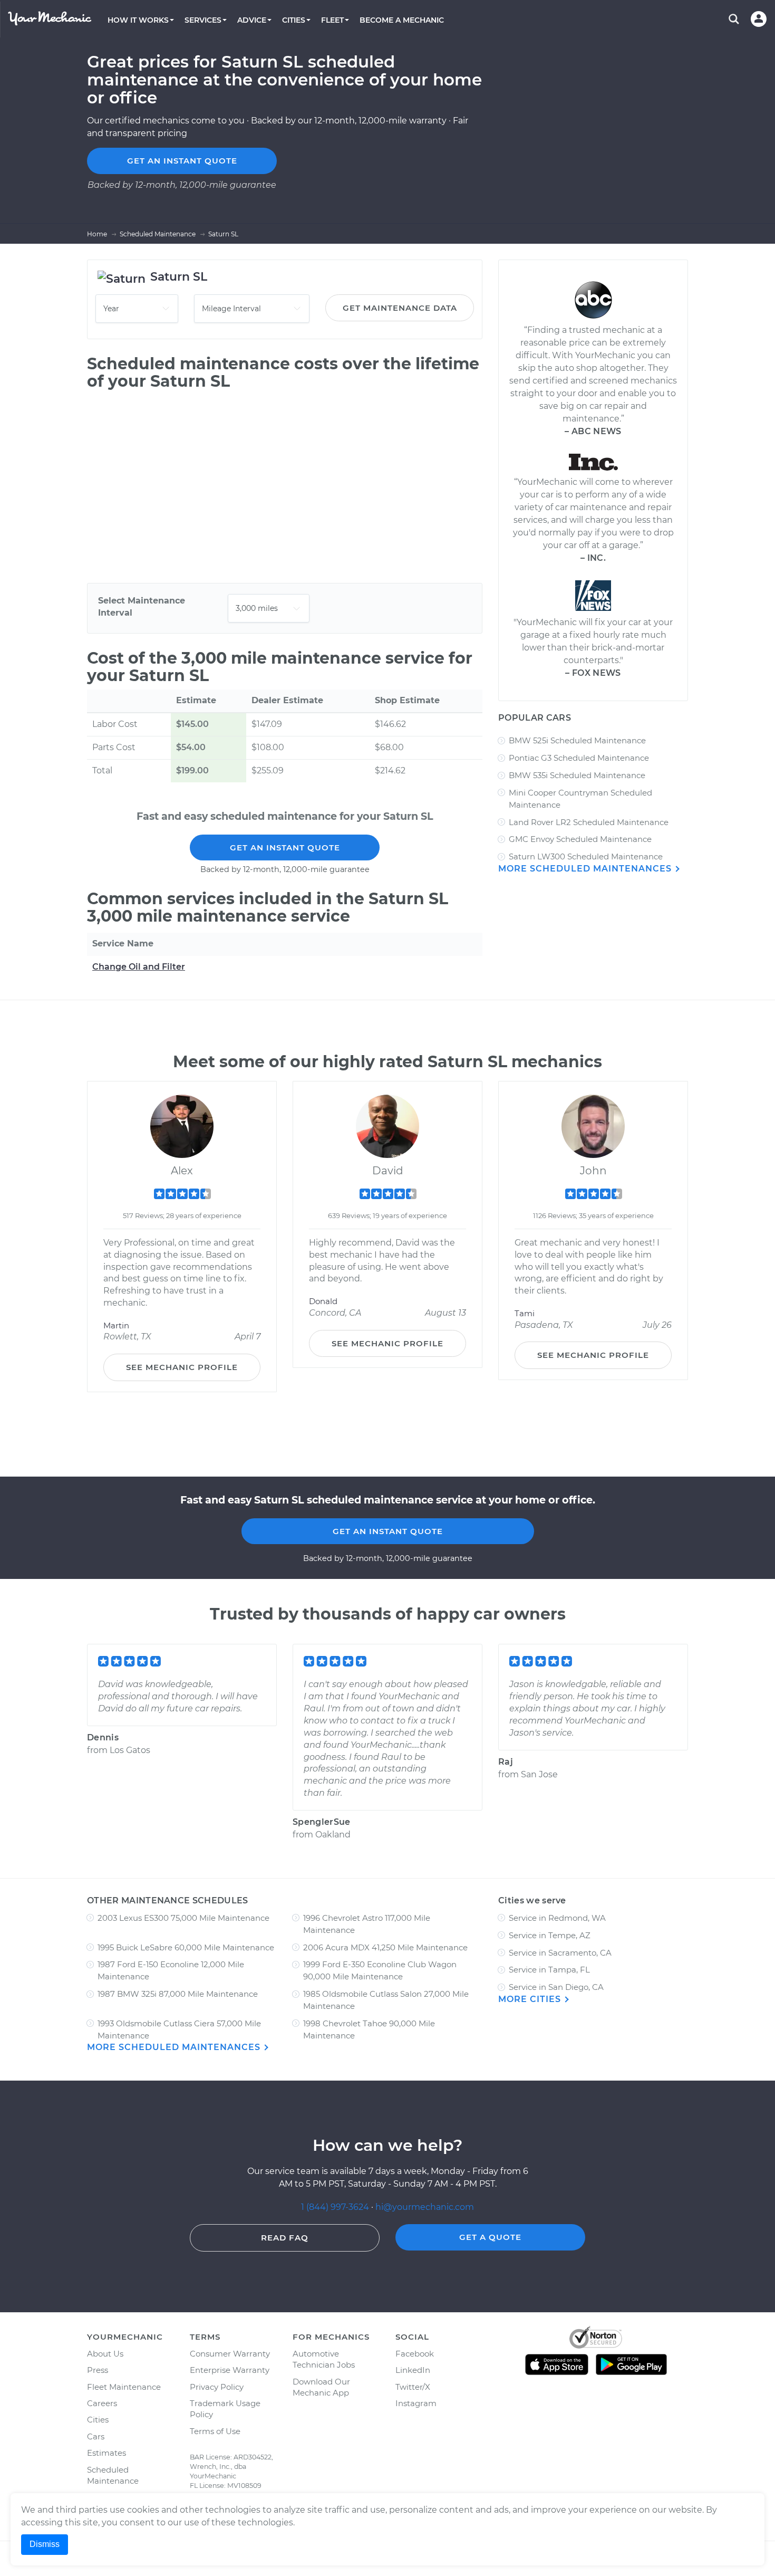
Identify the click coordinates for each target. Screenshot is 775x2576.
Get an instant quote (182, 161)
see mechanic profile (182, 1367)
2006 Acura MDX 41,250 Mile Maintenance (385, 1947)
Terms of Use (215, 2431)
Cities (98, 2420)
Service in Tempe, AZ (550, 1935)
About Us (105, 2354)
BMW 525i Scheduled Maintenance (577, 740)
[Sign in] (759, 19)
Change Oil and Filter (139, 967)
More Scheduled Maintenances (586, 869)
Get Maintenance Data (400, 308)
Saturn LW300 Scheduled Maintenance (586, 856)
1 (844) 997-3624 (336, 2207)
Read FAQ (285, 2238)
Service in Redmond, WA (557, 1918)
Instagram (416, 2403)
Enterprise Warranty (230, 2370)
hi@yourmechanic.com (425, 2207)
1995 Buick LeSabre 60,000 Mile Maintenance (186, 1947)
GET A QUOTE (490, 2237)
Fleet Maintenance (124, 2387)
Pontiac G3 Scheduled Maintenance (579, 758)
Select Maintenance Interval (142, 607)
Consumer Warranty (230, 2354)
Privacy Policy (217, 2387)
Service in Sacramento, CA (560, 1953)
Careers (102, 2403)
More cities (531, 1999)
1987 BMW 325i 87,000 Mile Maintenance (178, 1994)
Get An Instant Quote (285, 848)
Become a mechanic (402, 20)
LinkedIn (413, 2370)
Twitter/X (413, 2387)
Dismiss (45, 2544)
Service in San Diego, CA (556, 1987)
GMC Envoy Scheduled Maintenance (580, 839)
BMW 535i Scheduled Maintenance (577, 775)
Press (98, 2370)
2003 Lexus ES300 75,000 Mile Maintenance (183, 1918)
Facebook (415, 2354)
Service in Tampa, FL (549, 1970)
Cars (96, 2436)
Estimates (106, 2453)
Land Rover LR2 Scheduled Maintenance (589, 822)
